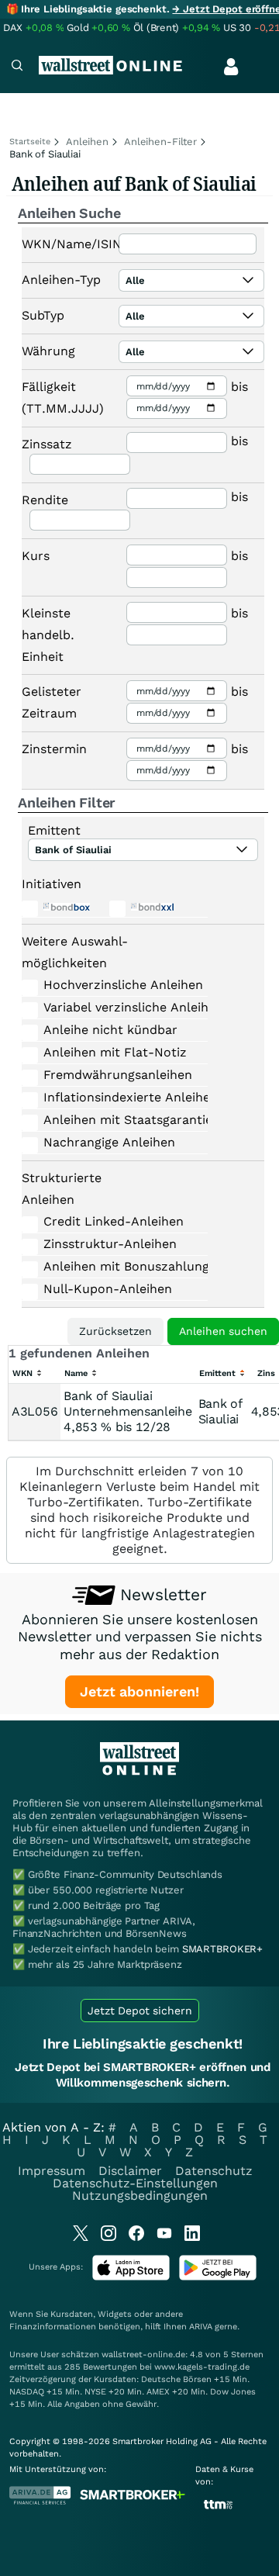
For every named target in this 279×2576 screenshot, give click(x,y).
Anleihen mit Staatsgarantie (113, 1120)
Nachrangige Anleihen (109, 1142)
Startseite (30, 142)
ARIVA (201, 2327)
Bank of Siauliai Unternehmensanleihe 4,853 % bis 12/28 (127, 1411)
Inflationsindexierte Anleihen (113, 1097)
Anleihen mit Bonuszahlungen (113, 1266)
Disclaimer (130, 2171)
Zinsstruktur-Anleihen (110, 1244)
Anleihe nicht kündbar (110, 1030)
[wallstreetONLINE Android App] (218, 2277)
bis (239, 387)
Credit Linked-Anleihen (113, 1221)
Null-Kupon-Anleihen (108, 1289)
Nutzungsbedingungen (140, 2196)
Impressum (52, 2171)
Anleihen (87, 142)
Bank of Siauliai (220, 1411)
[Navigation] (17, 67)
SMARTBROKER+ (222, 1949)
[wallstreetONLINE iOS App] (131, 2277)
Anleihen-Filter (160, 142)
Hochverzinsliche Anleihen (113, 985)
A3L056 (34, 1411)
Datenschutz (214, 2171)
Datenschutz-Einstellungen (135, 2183)
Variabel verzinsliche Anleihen (113, 1007)
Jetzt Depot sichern (140, 2011)
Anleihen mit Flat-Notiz (113, 1052)
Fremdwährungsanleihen (113, 1075)
